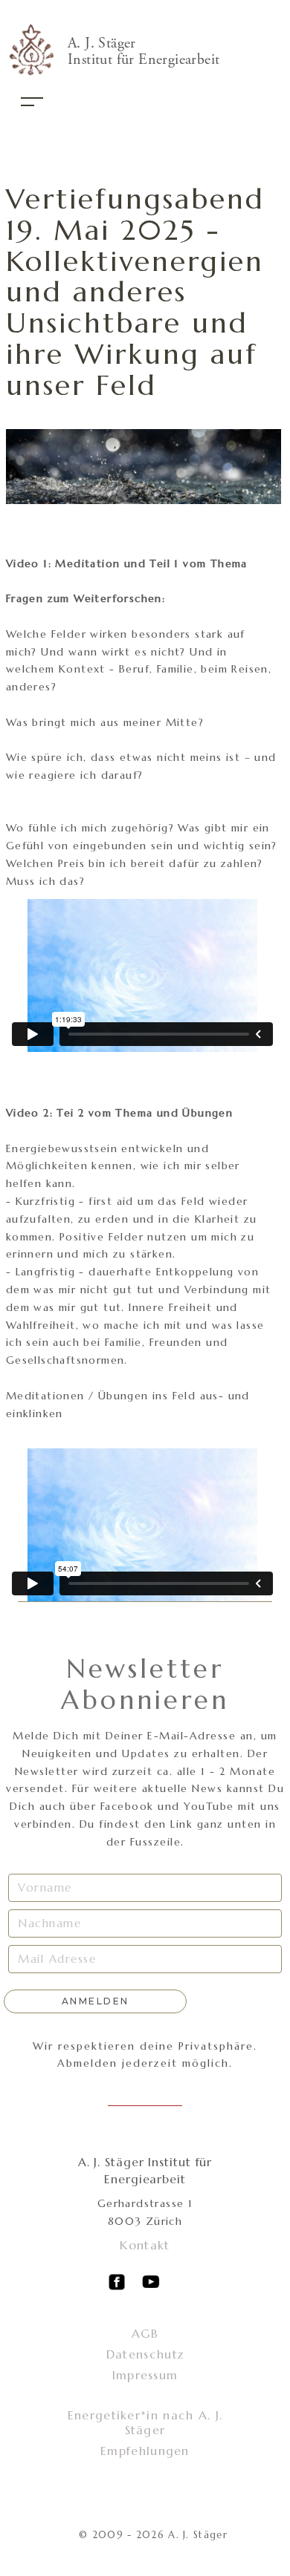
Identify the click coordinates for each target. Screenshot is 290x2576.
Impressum (145, 2375)
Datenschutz (145, 2354)
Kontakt (145, 2245)
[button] (32, 102)
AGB (145, 2333)
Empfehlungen (145, 2451)
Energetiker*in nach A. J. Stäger (145, 2422)
